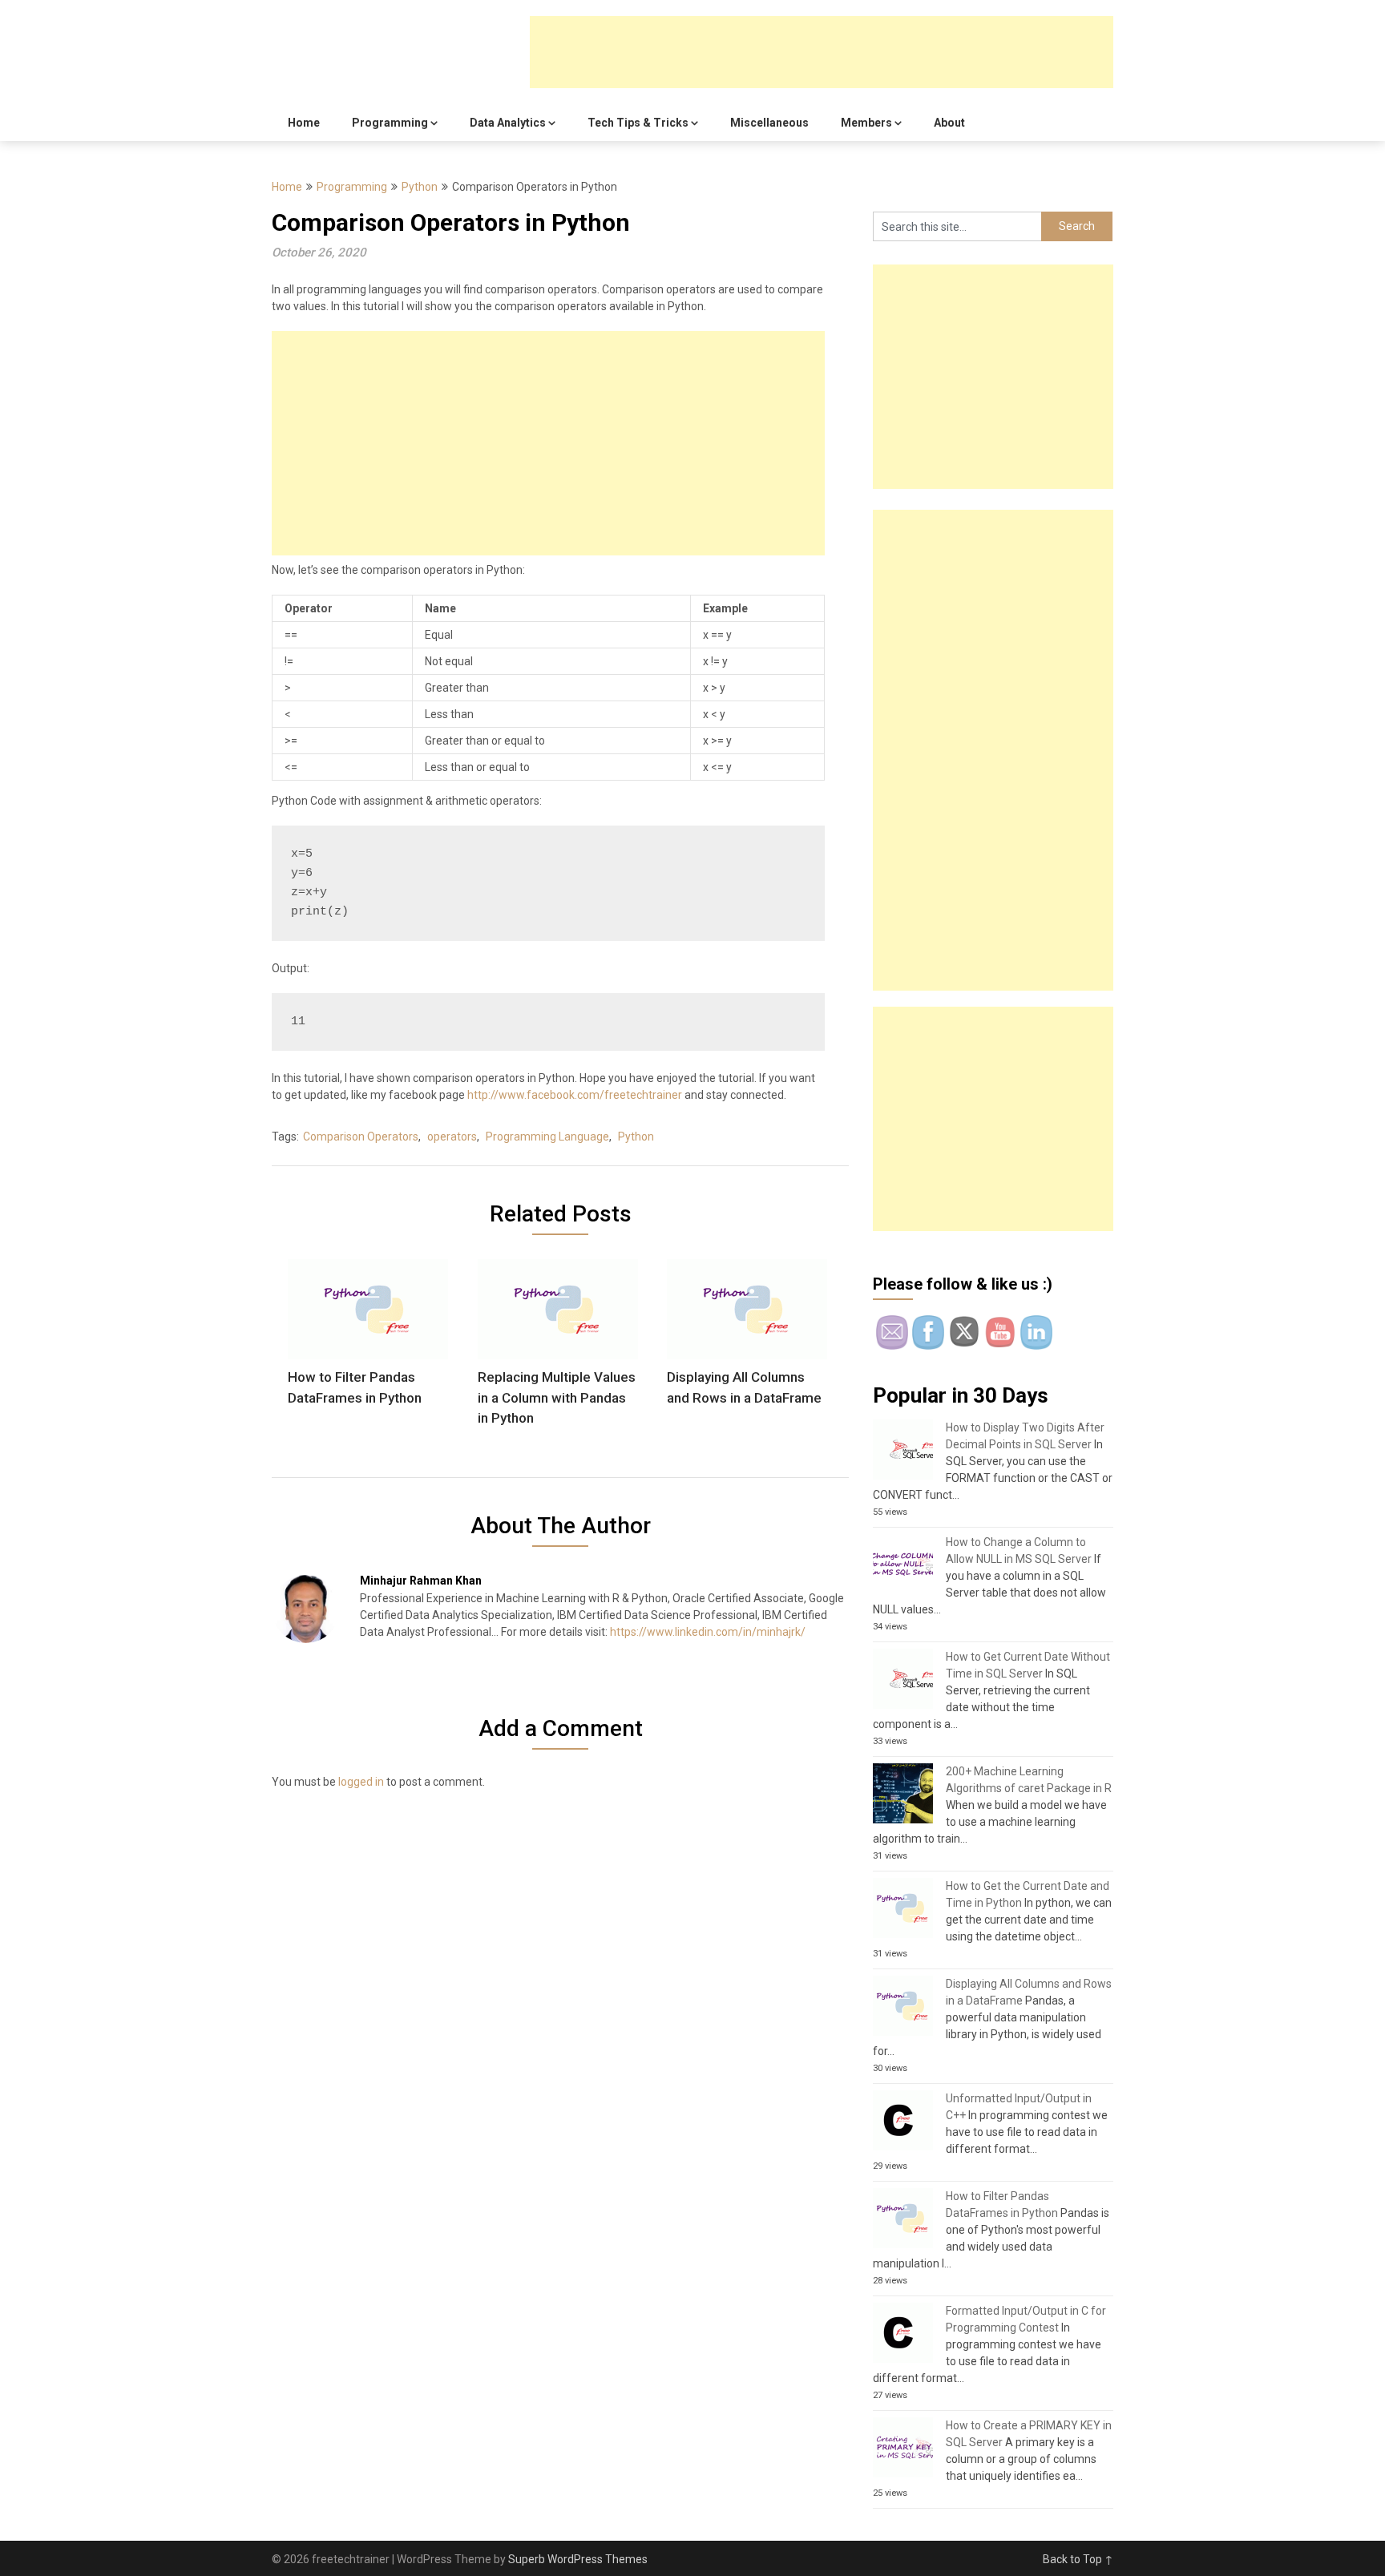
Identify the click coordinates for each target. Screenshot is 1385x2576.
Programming (390, 123)
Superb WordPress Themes (578, 2559)
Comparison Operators (361, 1137)
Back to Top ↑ (1078, 2559)
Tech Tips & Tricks (638, 123)
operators (452, 1137)
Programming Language (547, 1137)
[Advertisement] (822, 52)
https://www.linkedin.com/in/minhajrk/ (708, 1632)
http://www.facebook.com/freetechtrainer (575, 1095)
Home (304, 123)
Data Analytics (508, 123)
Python (420, 187)
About (949, 123)
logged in (361, 1782)
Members (866, 123)
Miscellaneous (769, 123)
